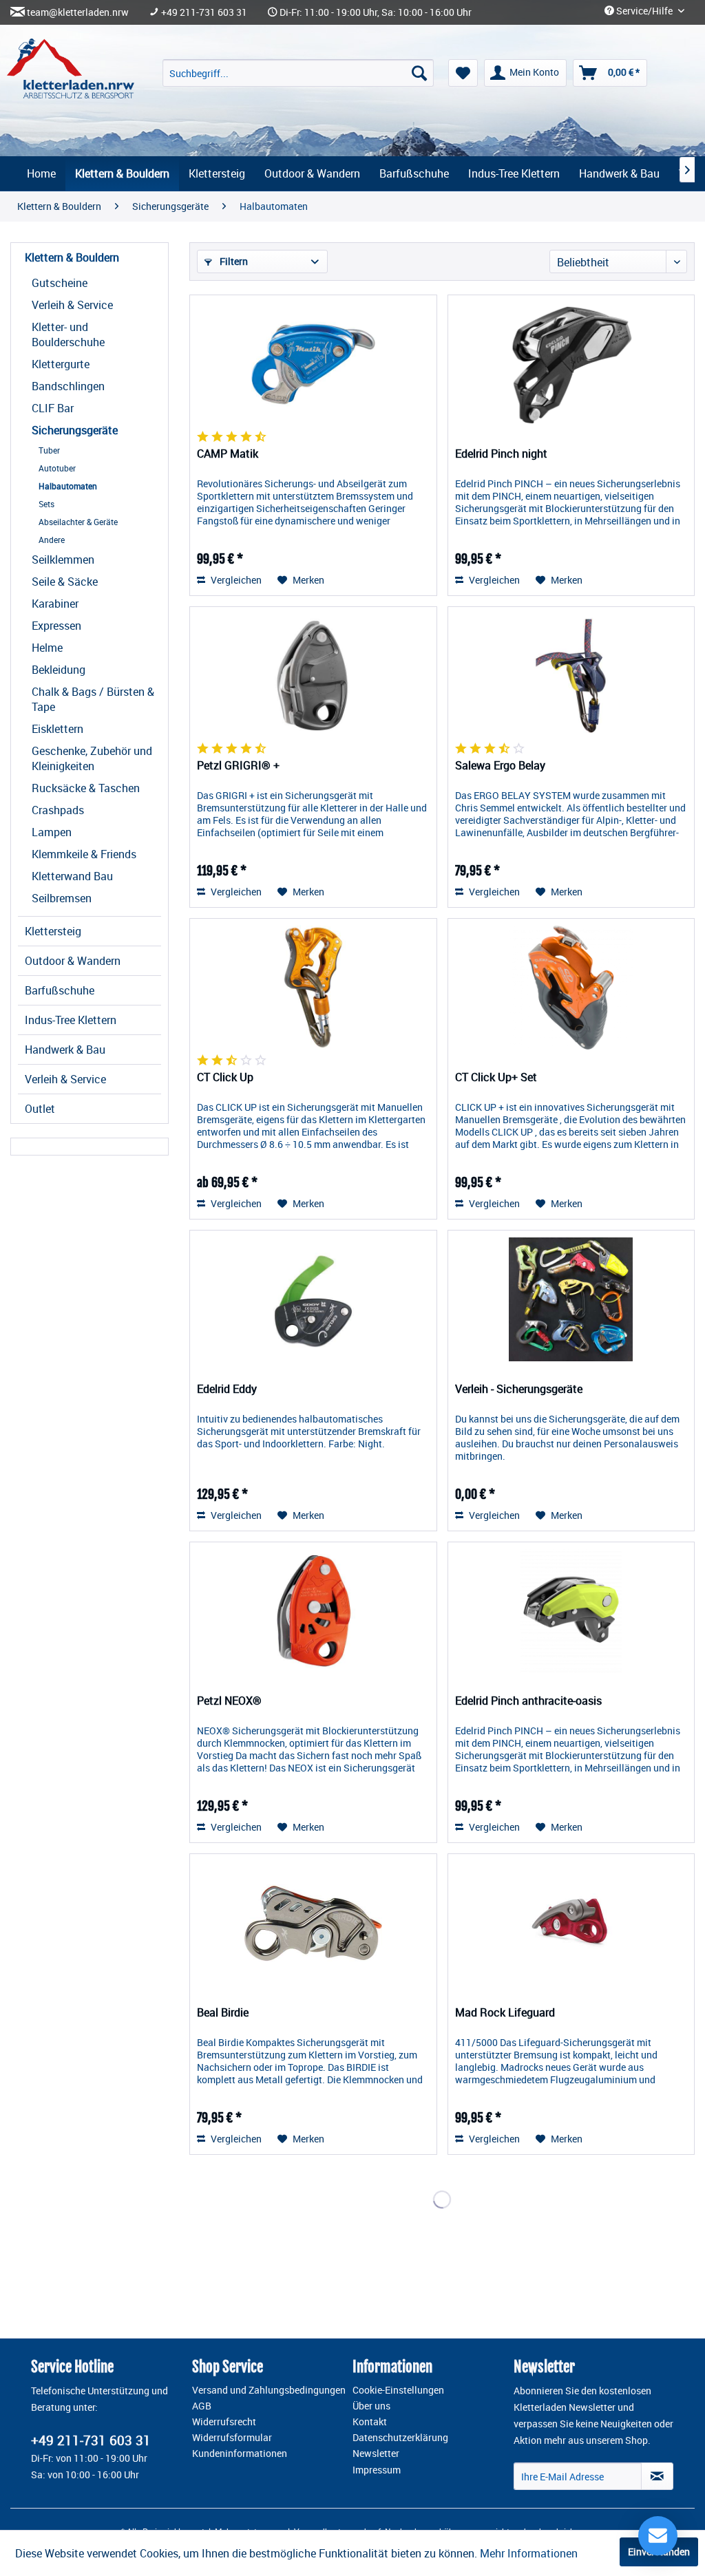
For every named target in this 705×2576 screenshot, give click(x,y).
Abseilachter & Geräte (78, 522)
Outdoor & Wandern (73, 961)
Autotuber (57, 468)
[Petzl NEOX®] (313, 1611)
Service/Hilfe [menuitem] (644, 11)
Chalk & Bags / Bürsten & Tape (93, 699)
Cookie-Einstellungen (398, 2390)
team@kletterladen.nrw (78, 12)
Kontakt (370, 2422)
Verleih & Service (72, 305)
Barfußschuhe (60, 990)
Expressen (56, 626)
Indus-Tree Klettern (71, 1020)
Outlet (40, 1109)
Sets (46, 504)
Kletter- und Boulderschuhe (68, 334)
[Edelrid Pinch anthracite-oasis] (571, 1611)
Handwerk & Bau (65, 1050)
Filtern (233, 261)
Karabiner (55, 604)
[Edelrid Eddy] (313, 1299)
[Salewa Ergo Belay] (571, 676)
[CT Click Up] (313, 988)
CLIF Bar (53, 408)
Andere (52, 540)
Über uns (371, 2406)
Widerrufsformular (232, 2438)
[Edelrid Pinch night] (571, 364)
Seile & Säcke (65, 582)
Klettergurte (61, 364)
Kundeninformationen (240, 2453)
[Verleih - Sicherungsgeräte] (571, 1299)
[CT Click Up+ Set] (571, 988)
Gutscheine (60, 283)
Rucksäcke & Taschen (86, 788)
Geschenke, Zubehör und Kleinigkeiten (92, 758)
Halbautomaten (68, 486)
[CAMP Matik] (313, 364)
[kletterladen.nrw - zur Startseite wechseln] (71, 68)
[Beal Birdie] (313, 1923)
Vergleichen (235, 580)
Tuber (49, 450)
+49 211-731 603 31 (204, 12)
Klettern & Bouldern (72, 257)
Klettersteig (53, 931)
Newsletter (376, 2453)
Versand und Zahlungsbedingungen (269, 2390)
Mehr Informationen (529, 2553)
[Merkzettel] (463, 73)
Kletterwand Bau (72, 876)
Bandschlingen (68, 386)
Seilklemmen (63, 560)
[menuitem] (298, 73)
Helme (47, 648)
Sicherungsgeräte (75, 430)
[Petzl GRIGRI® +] (313, 676)
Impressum (377, 2470)
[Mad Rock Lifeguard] (571, 1923)
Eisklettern (57, 729)
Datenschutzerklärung (400, 2438)
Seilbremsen (62, 898)
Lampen (52, 832)
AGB (202, 2406)
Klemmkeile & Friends (84, 854)
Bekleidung (59, 670)
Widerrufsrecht (224, 2422)
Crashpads (58, 810)
